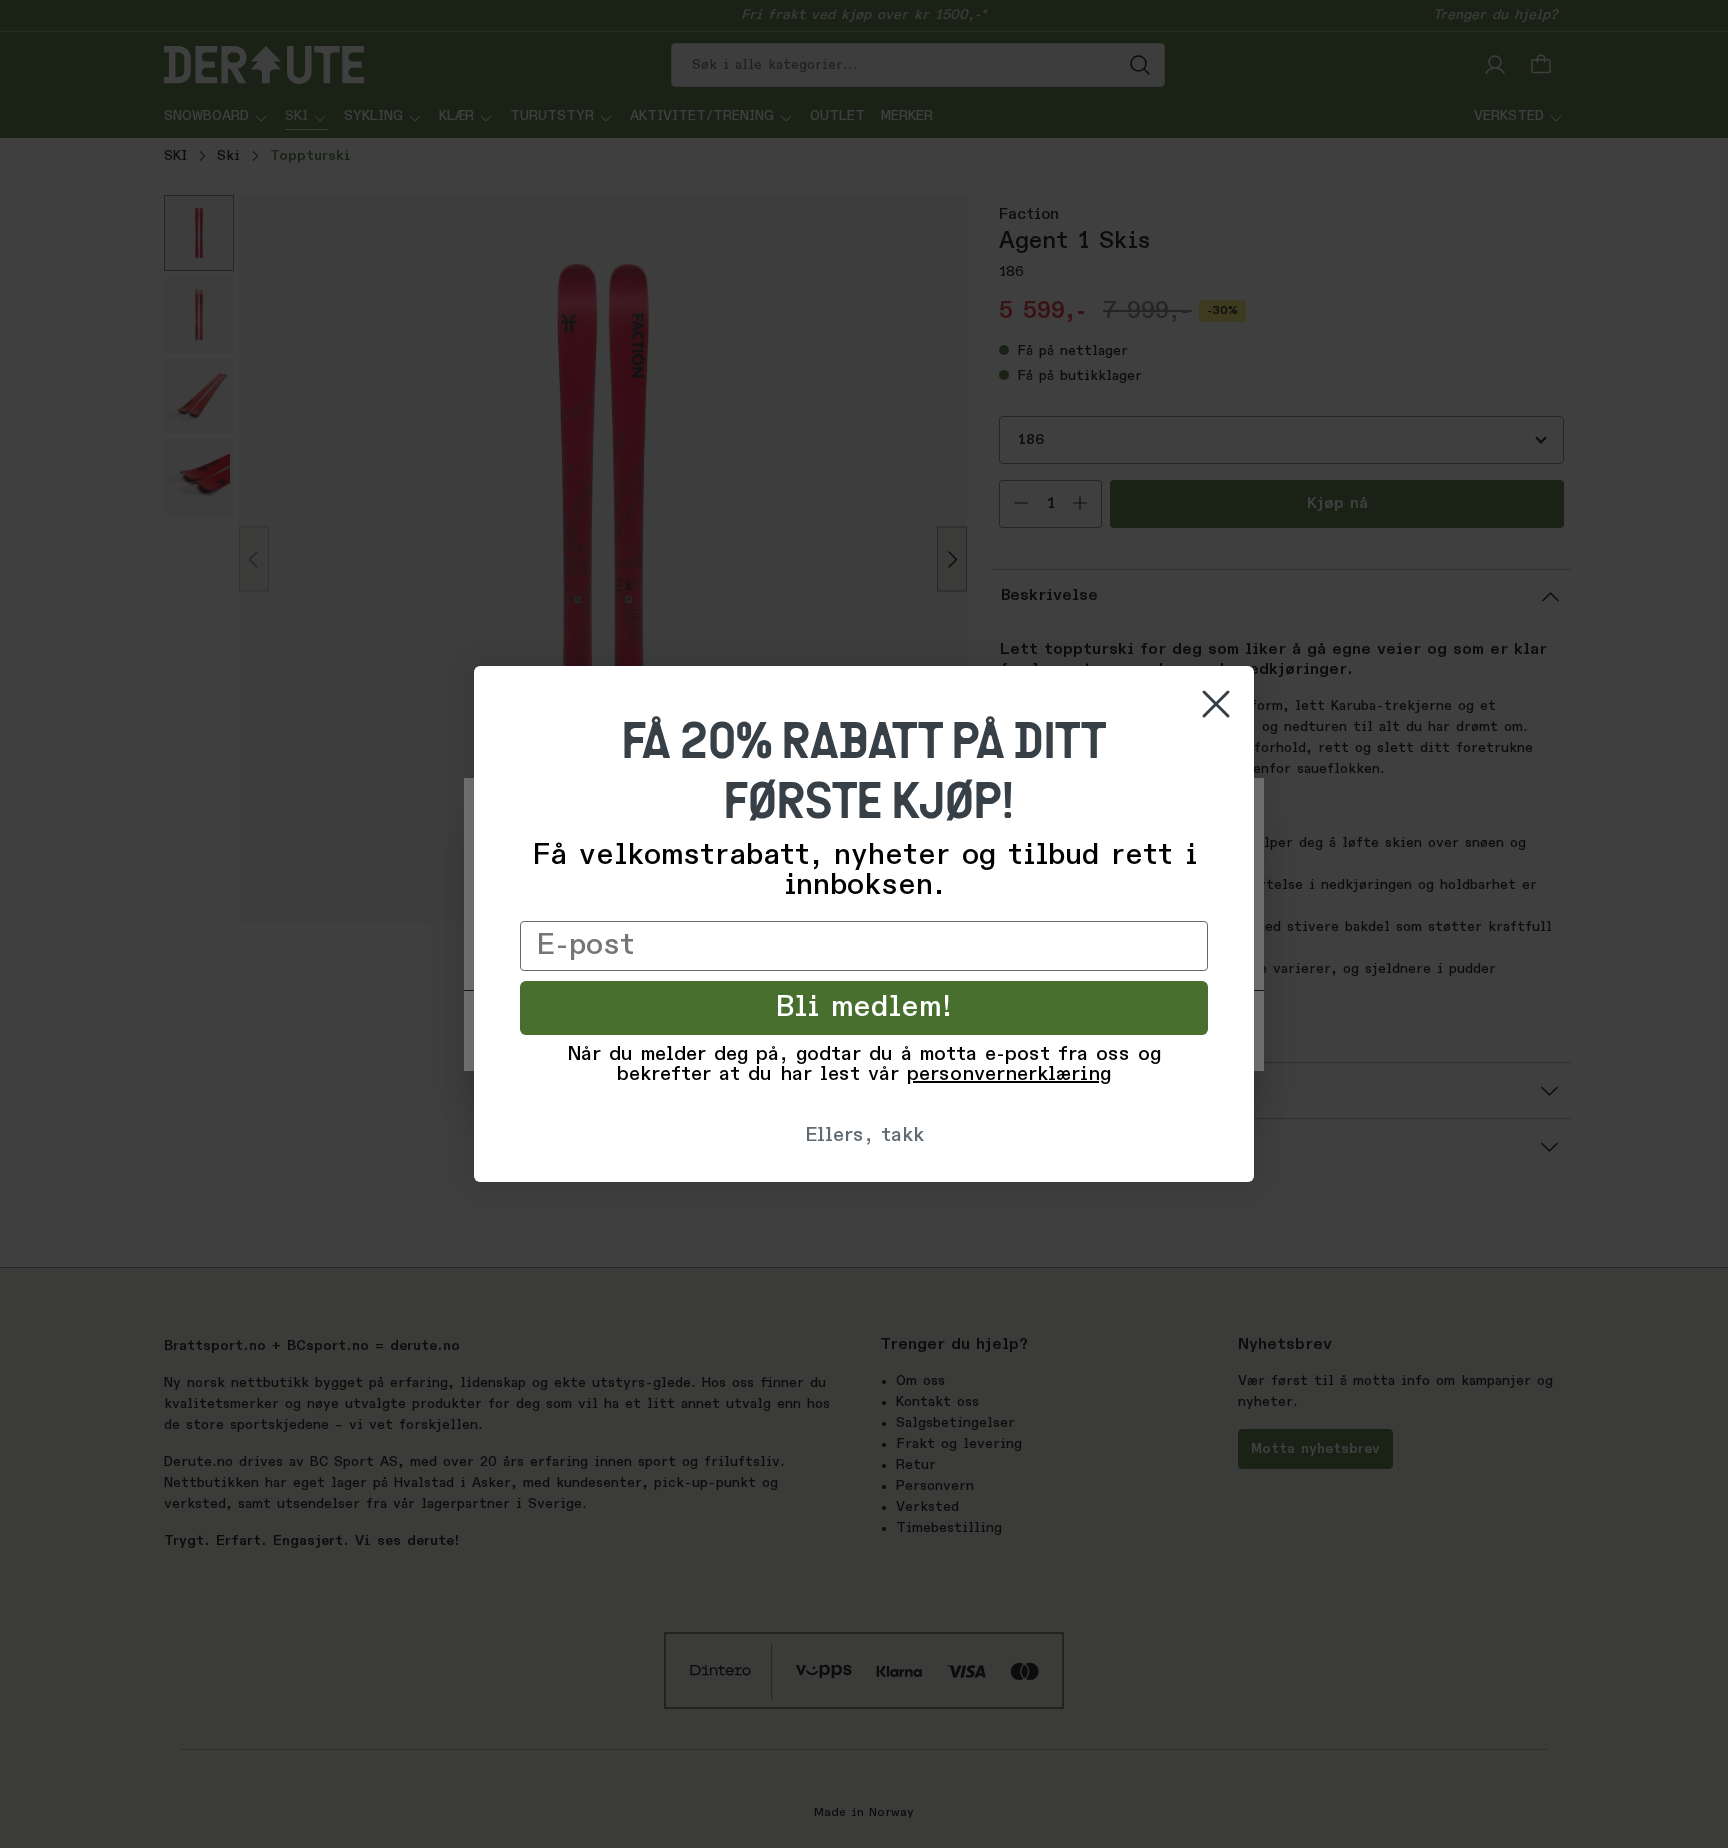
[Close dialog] (1216, 704)
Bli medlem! (864, 1008)
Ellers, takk (864, 1136)
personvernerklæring (1009, 1075)
